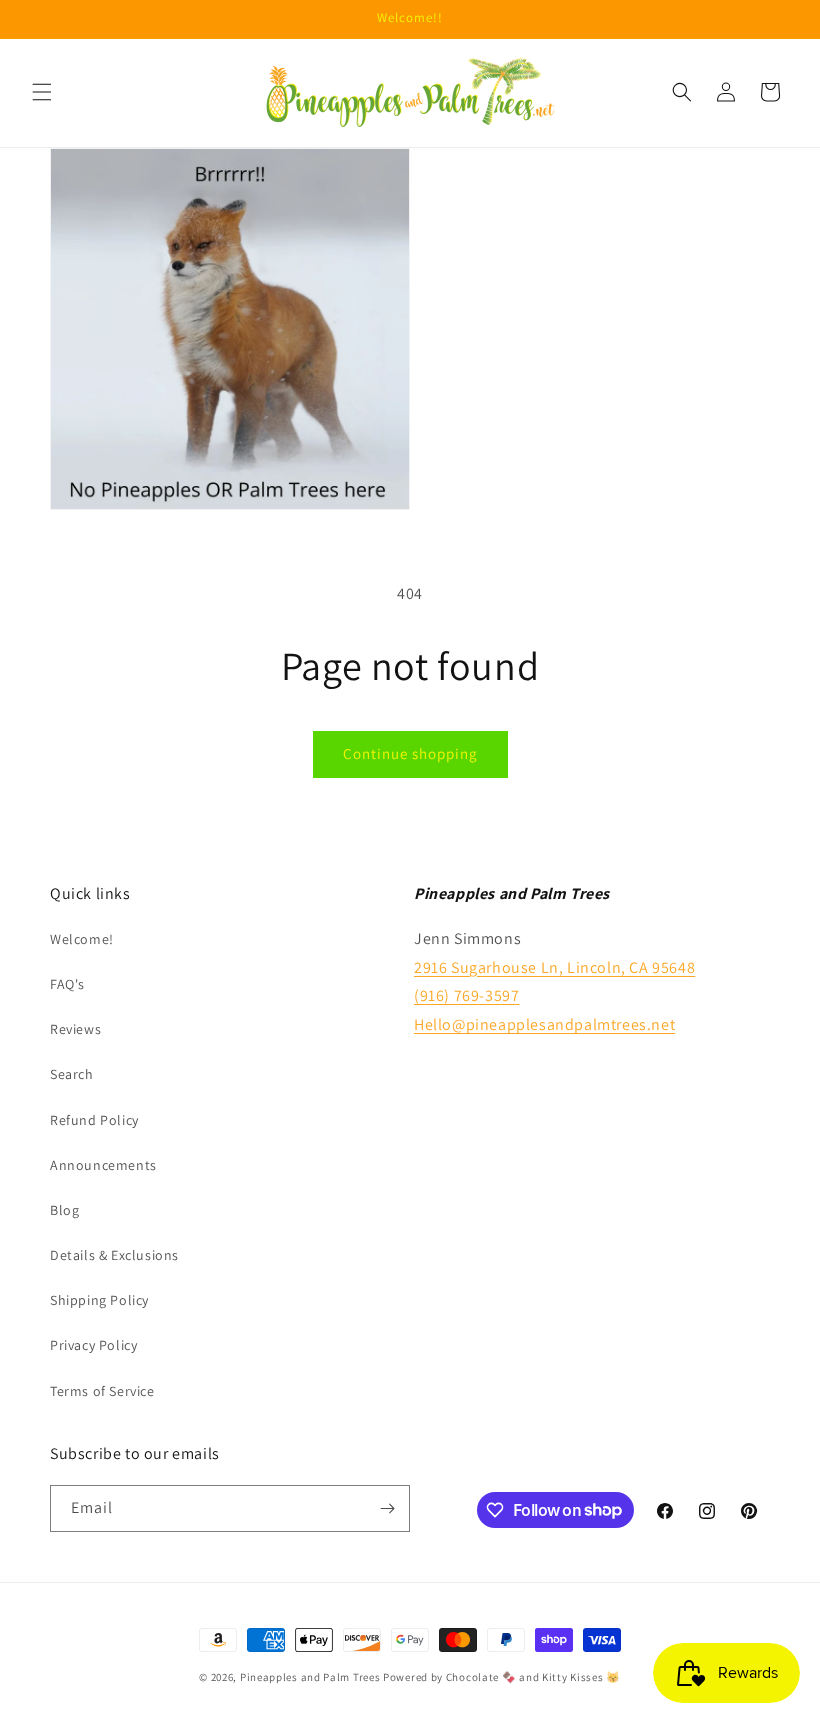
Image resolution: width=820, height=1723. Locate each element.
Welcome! (82, 939)
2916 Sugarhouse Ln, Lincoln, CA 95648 (554, 967)
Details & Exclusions (114, 1255)
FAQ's (67, 984)
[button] (42, 92)
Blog (64, 1210)
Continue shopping (410, 753)
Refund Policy (94, 1120)
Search (72, 1074)
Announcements (103, 1165)
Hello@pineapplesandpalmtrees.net (544, 1024)
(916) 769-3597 (466, 995)
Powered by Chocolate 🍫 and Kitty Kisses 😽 (502, 1677)
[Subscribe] (387, 1508)
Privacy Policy (93, 1345)
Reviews (75, 1029)
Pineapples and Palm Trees (310, 1677)
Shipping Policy (99, 1300)
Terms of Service (102, 1391)
